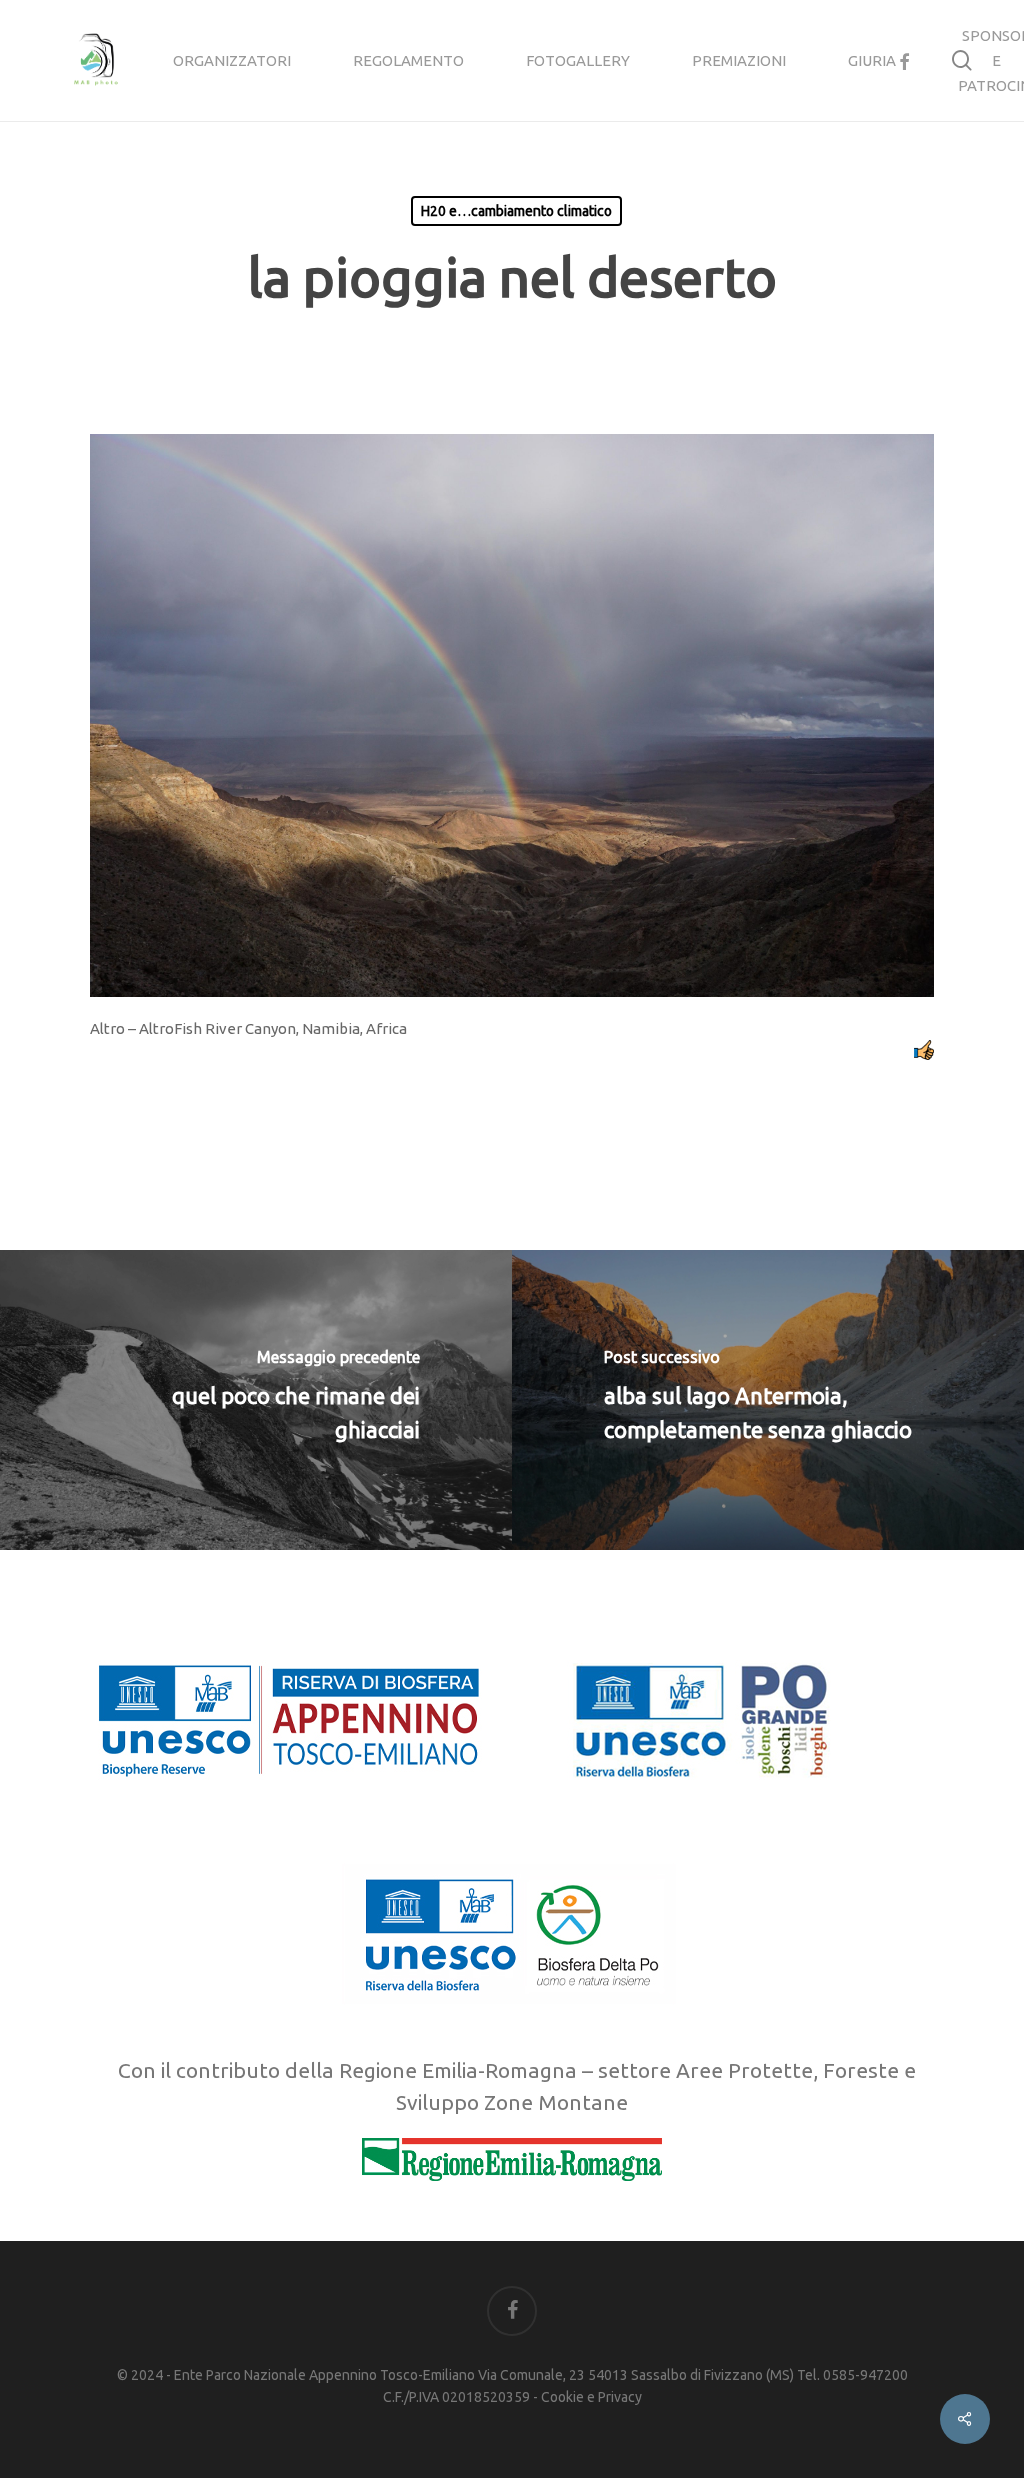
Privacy (620, 2397)
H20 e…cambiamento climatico (516, 211)
